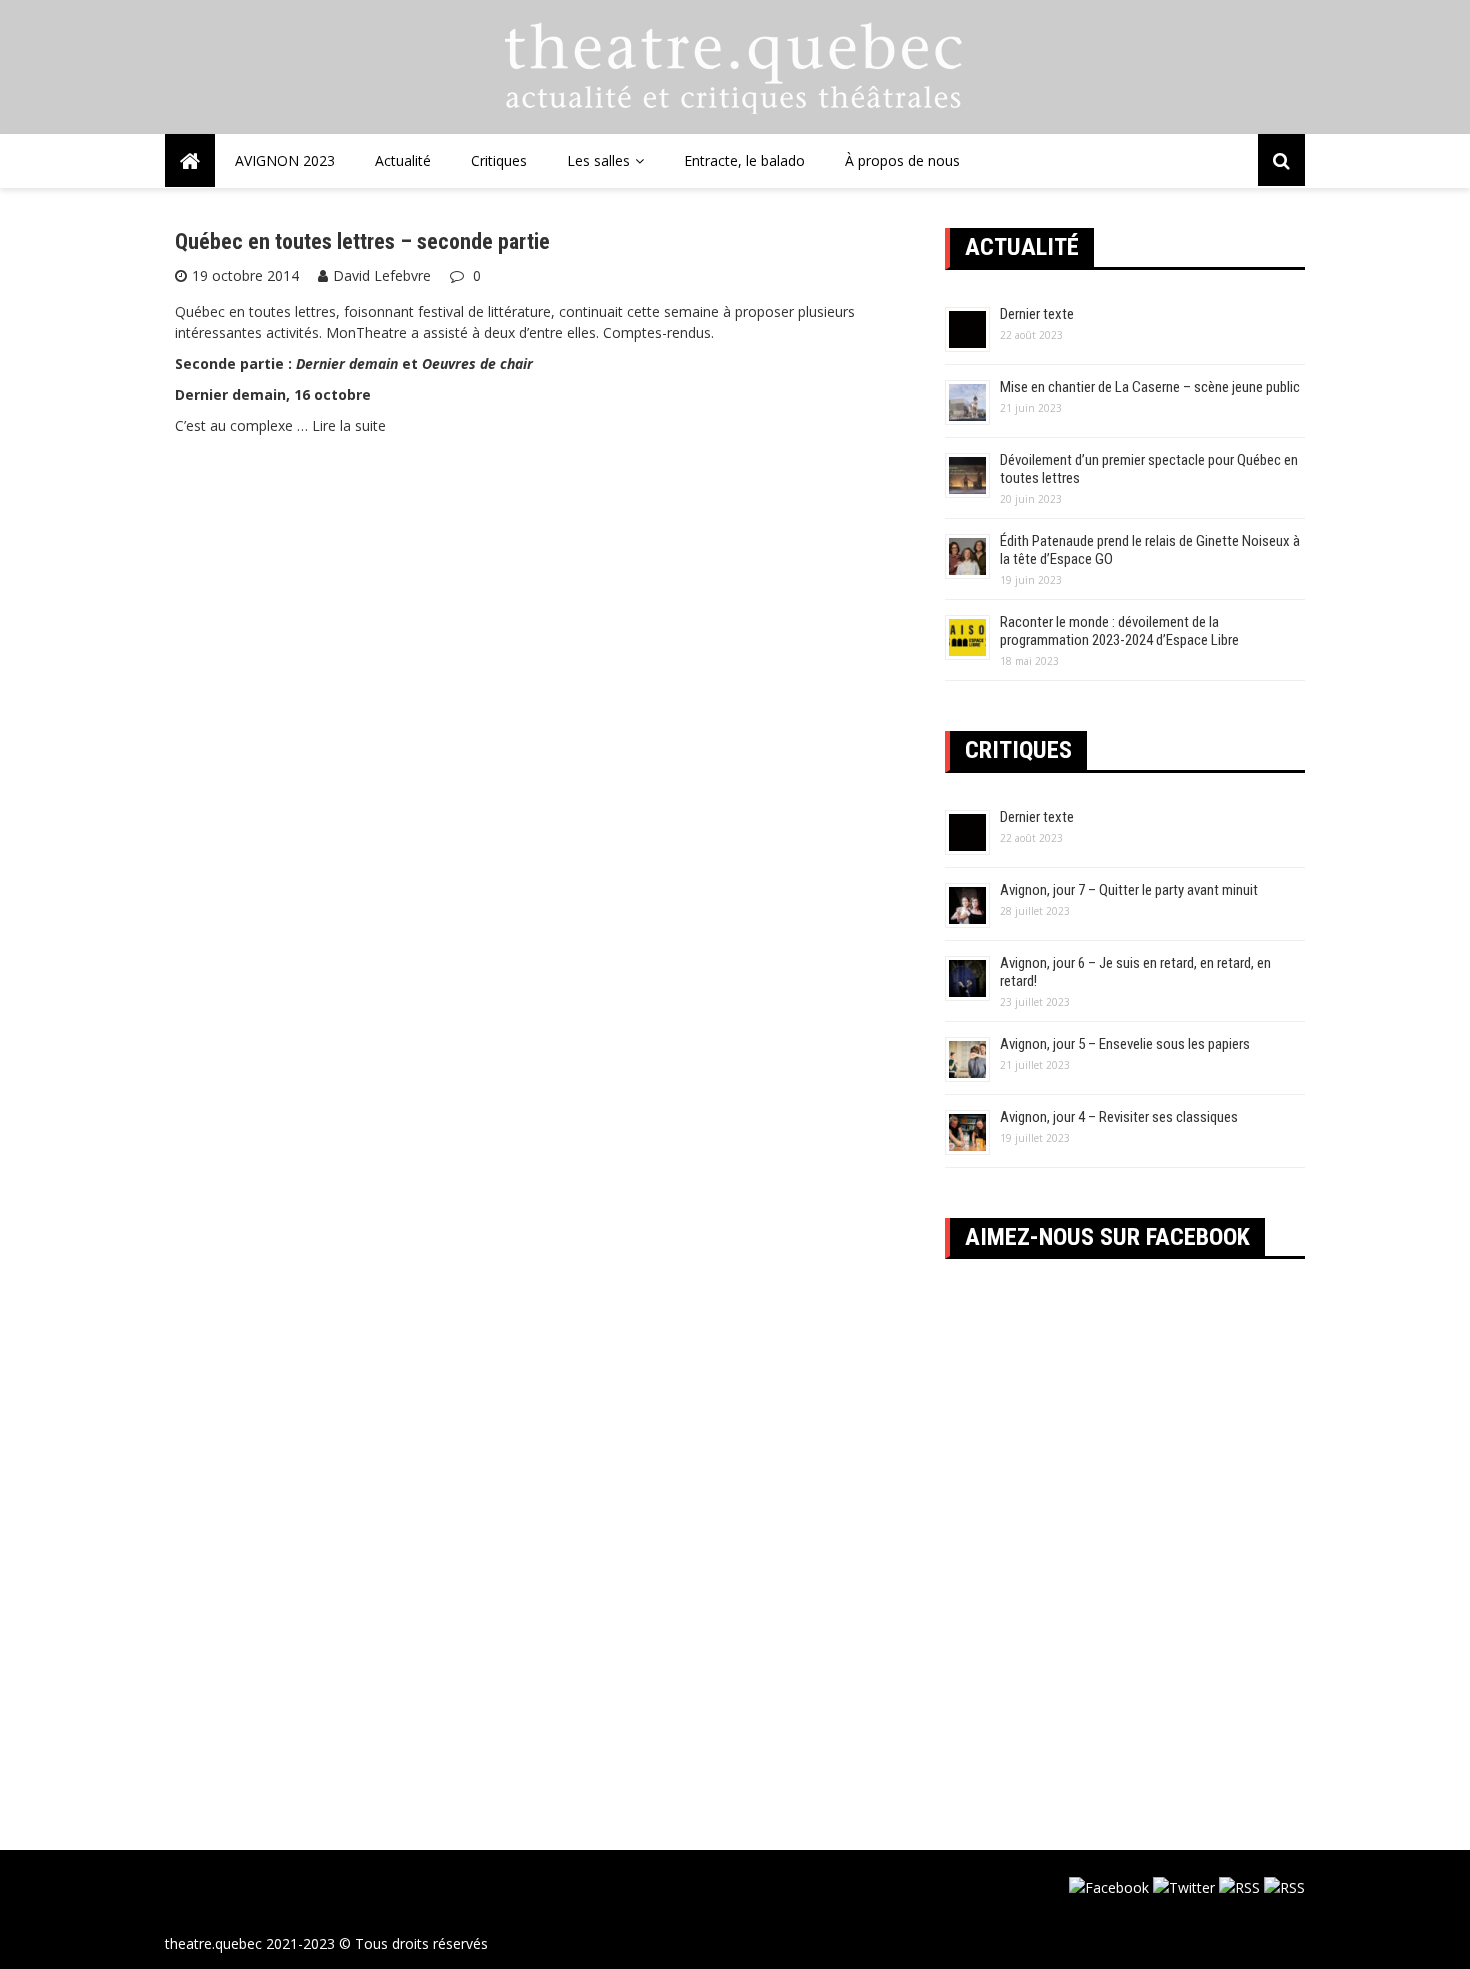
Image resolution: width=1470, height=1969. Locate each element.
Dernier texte (1037, 314)
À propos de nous (902, 160)
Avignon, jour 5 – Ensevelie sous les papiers (1125, 1044)
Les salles (598, 160)
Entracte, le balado (744, 160)
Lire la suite (349, 425)
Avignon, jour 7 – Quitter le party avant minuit (1129, 890)
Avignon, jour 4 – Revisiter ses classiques (1119, 1117)
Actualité (403, 160)
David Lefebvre (382, 275)
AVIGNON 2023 (285, 160)
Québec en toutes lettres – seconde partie (362, 241)
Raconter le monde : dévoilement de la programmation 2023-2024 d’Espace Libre (1119, 631)
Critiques (499, 160)
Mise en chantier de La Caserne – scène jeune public (1150, 387)
